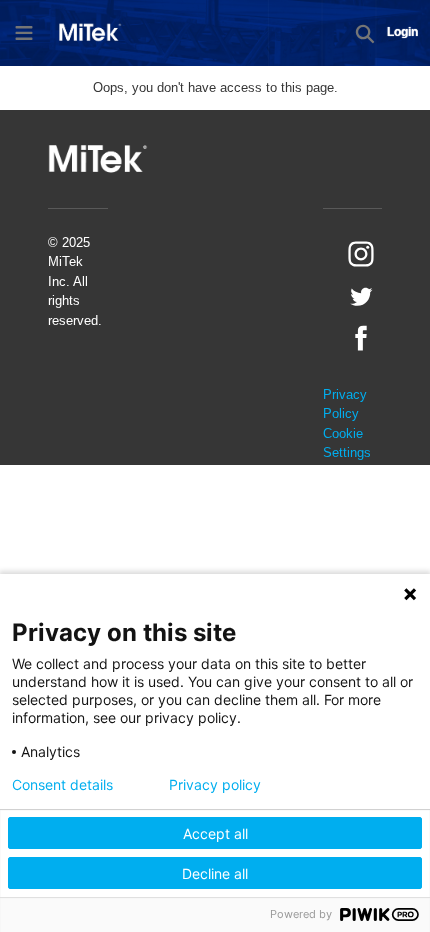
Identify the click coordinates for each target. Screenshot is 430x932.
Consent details (62, 785)
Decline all (215, 873)
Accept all (215, 833)
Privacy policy (215, 785)
